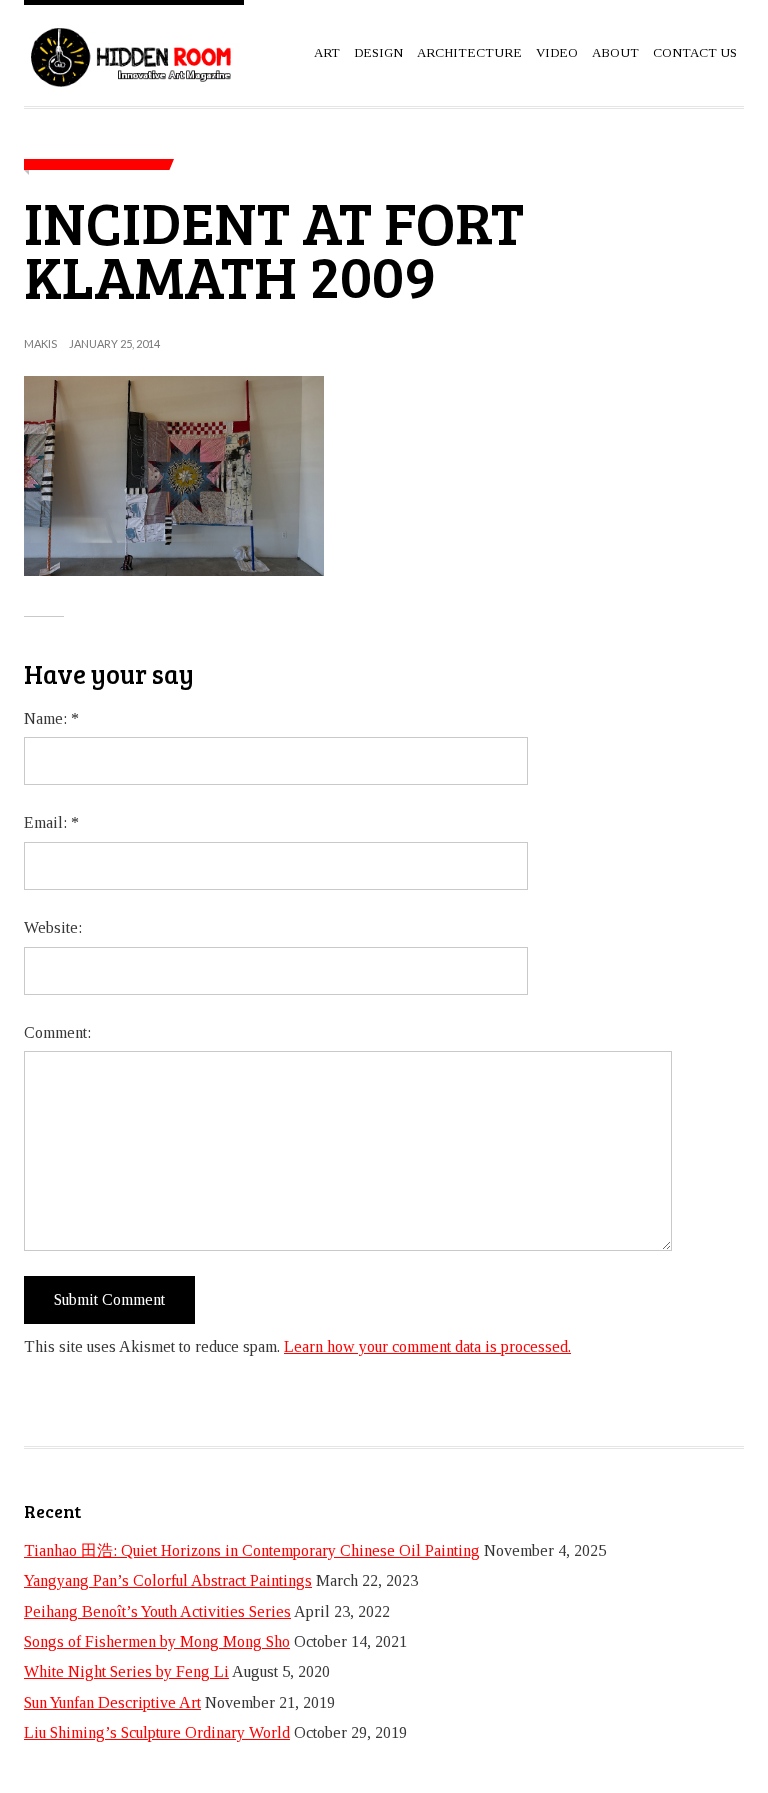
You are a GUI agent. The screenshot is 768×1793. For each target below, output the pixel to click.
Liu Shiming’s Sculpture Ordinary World (157, 1732)
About (615, 52)
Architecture (469, 52)
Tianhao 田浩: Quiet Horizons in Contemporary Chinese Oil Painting (252, 1550)
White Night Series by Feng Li (126, 1671)
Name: (51, 718)
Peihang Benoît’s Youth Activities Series (157, 1611)
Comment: (57, 1032)
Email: (51, 822)
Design (378, 52)
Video (557, 52)
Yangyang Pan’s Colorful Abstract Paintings (168, 1580)
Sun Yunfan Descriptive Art (112, 1702)
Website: (53, 927)
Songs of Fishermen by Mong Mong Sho (157, 1641)
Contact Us (695, 52)
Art (327, 52)
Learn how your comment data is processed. (427, 1346)
